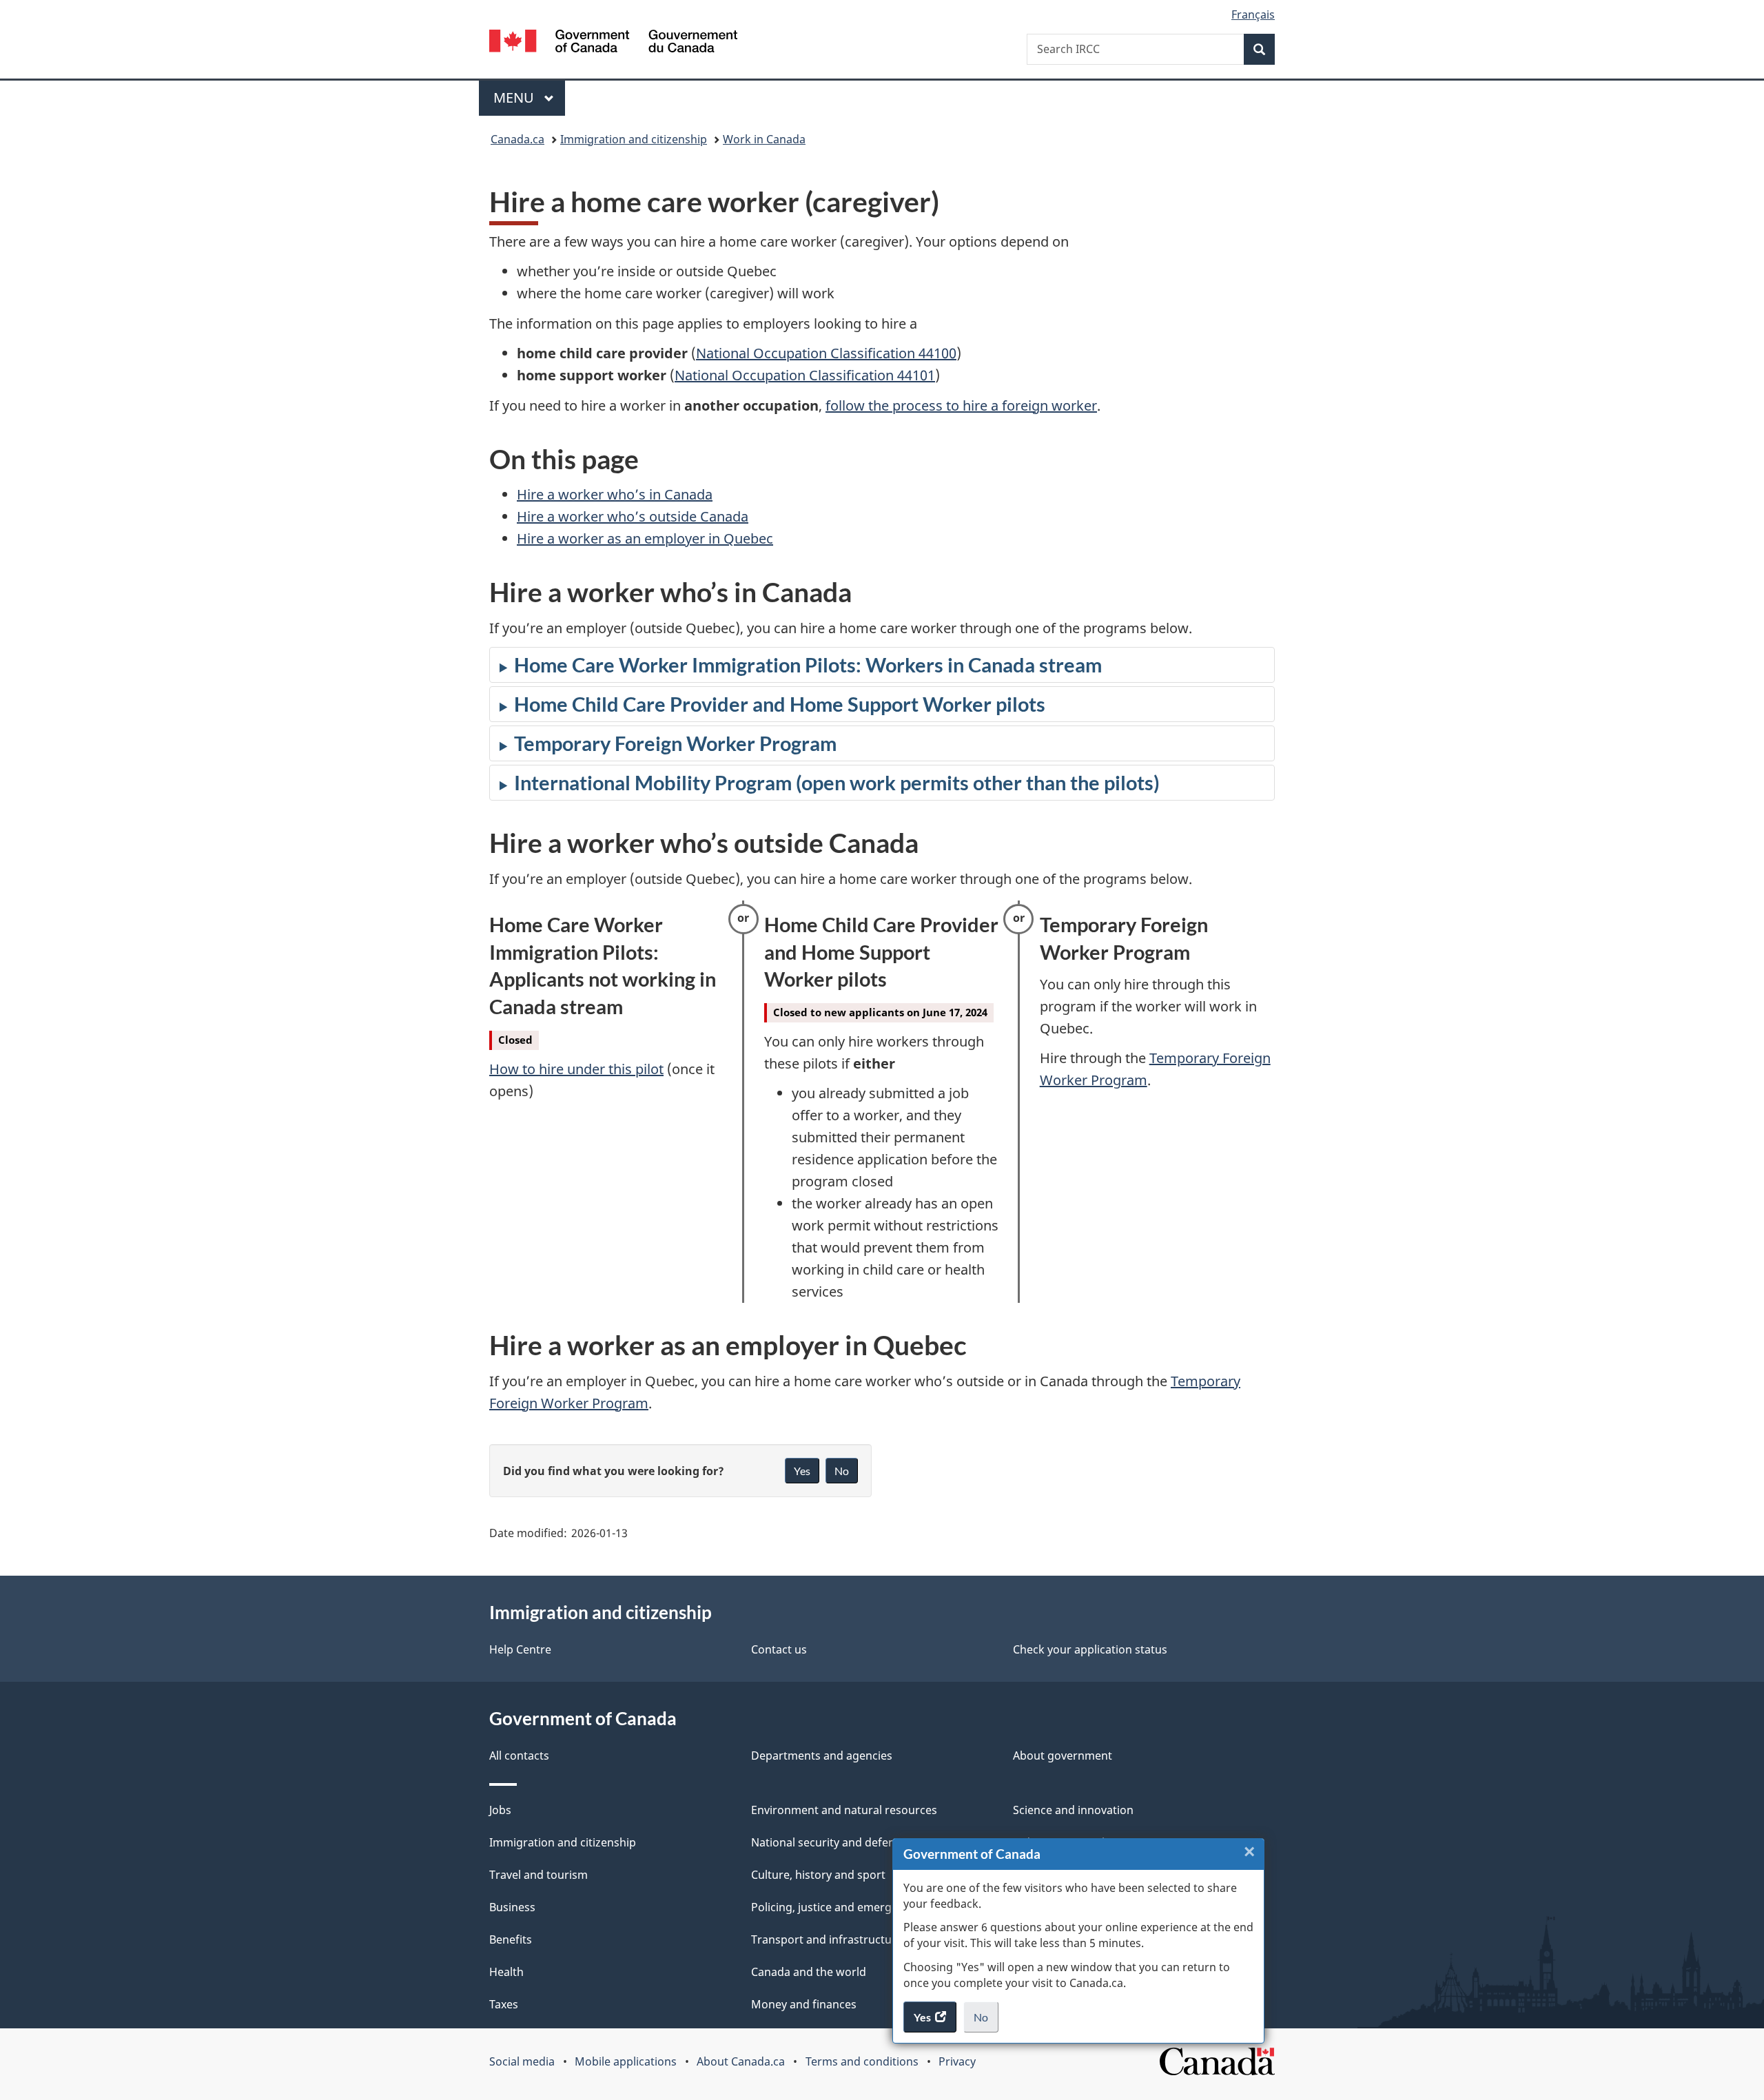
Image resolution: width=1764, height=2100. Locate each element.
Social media (522, 2061)
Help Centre (520, 1649)
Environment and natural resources (844, 1810)
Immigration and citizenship (634, 139)
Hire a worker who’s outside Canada (633, 516)
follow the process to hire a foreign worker (961, 405)
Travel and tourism (539, 1875)
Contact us (779, 1649)
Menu (515, 97)
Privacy (957, 2061)
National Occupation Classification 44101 (805, 375)
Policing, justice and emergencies (838, 1907)
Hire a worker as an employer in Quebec (645, 538)
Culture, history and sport (818, 1875)
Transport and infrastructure (827, 1939)
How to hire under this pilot (576, 1069)
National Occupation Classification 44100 (826, 353)
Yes (802, 1471)
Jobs (500, 1810)
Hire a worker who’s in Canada (615, 494)
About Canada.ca (741, 2061)
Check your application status (1090, 1649)
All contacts (519, 1756)
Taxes (504, 2004)
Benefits (511, 1939)
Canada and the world (809, 1972)
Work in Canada (764, 139)
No (986, 2021)
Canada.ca (517, 139)
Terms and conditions (862, 2061)
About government (1063, 1756)
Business (512, 1907)
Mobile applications (626, 2061)
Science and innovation (1073, 1810)
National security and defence (829, 1842)
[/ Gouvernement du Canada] (613, 43)
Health (506, 1972)
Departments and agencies (822, 1756)
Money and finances (804, 2004)
